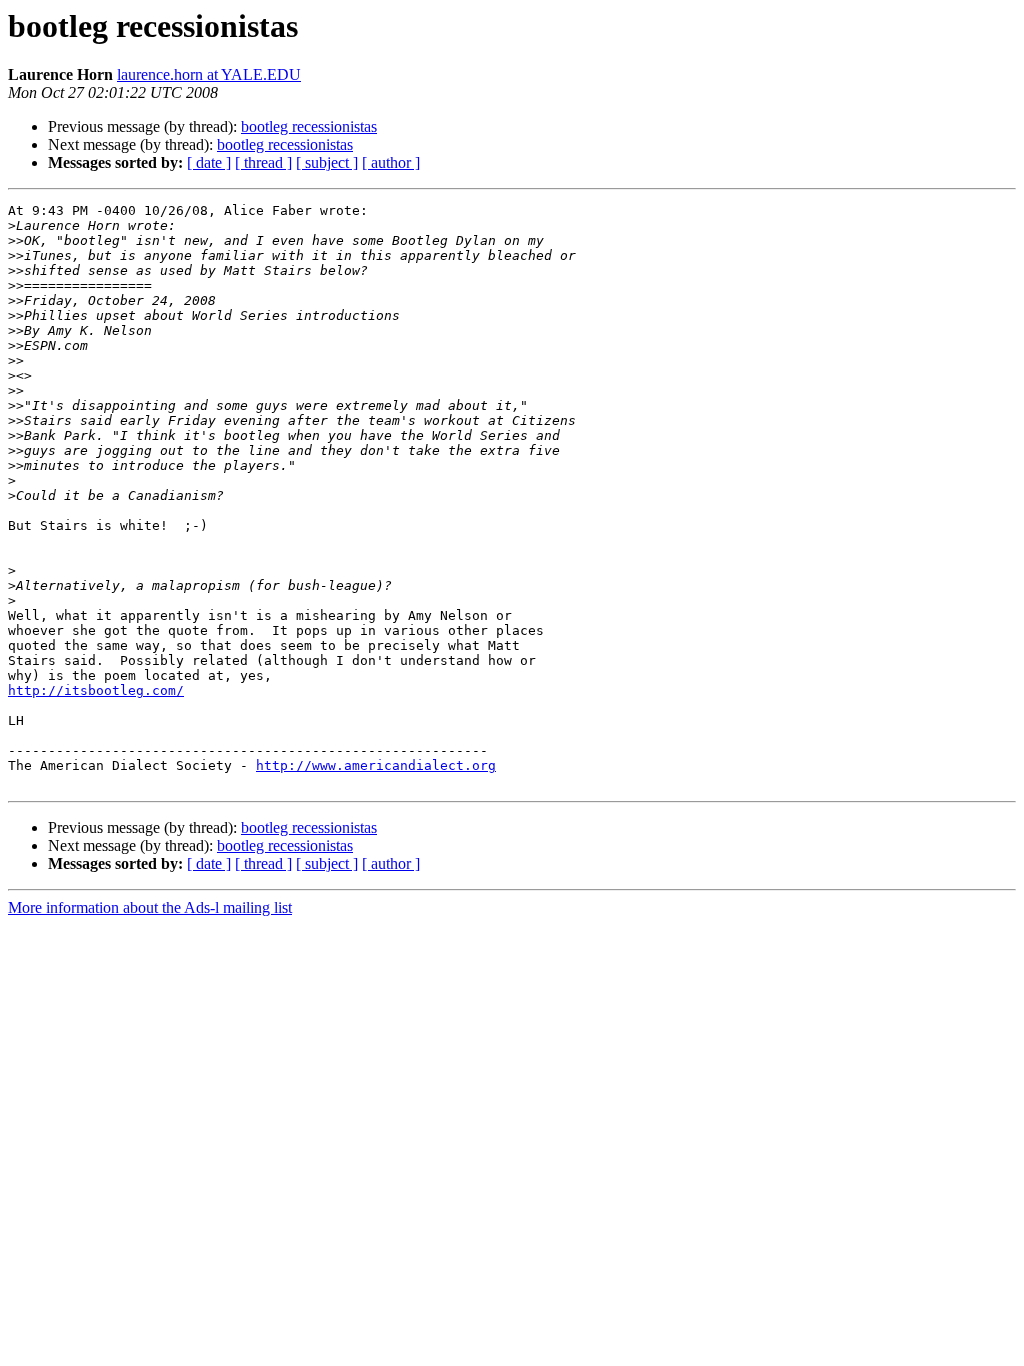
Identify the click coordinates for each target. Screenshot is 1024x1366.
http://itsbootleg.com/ (96, 690)
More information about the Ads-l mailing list (150, 907)
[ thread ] (263, 162)
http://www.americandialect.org (376, 765)
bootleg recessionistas (309, 126)
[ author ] (391, 162)
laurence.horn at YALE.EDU (209, 74)
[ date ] (209, 162)
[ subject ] (327, 162)
